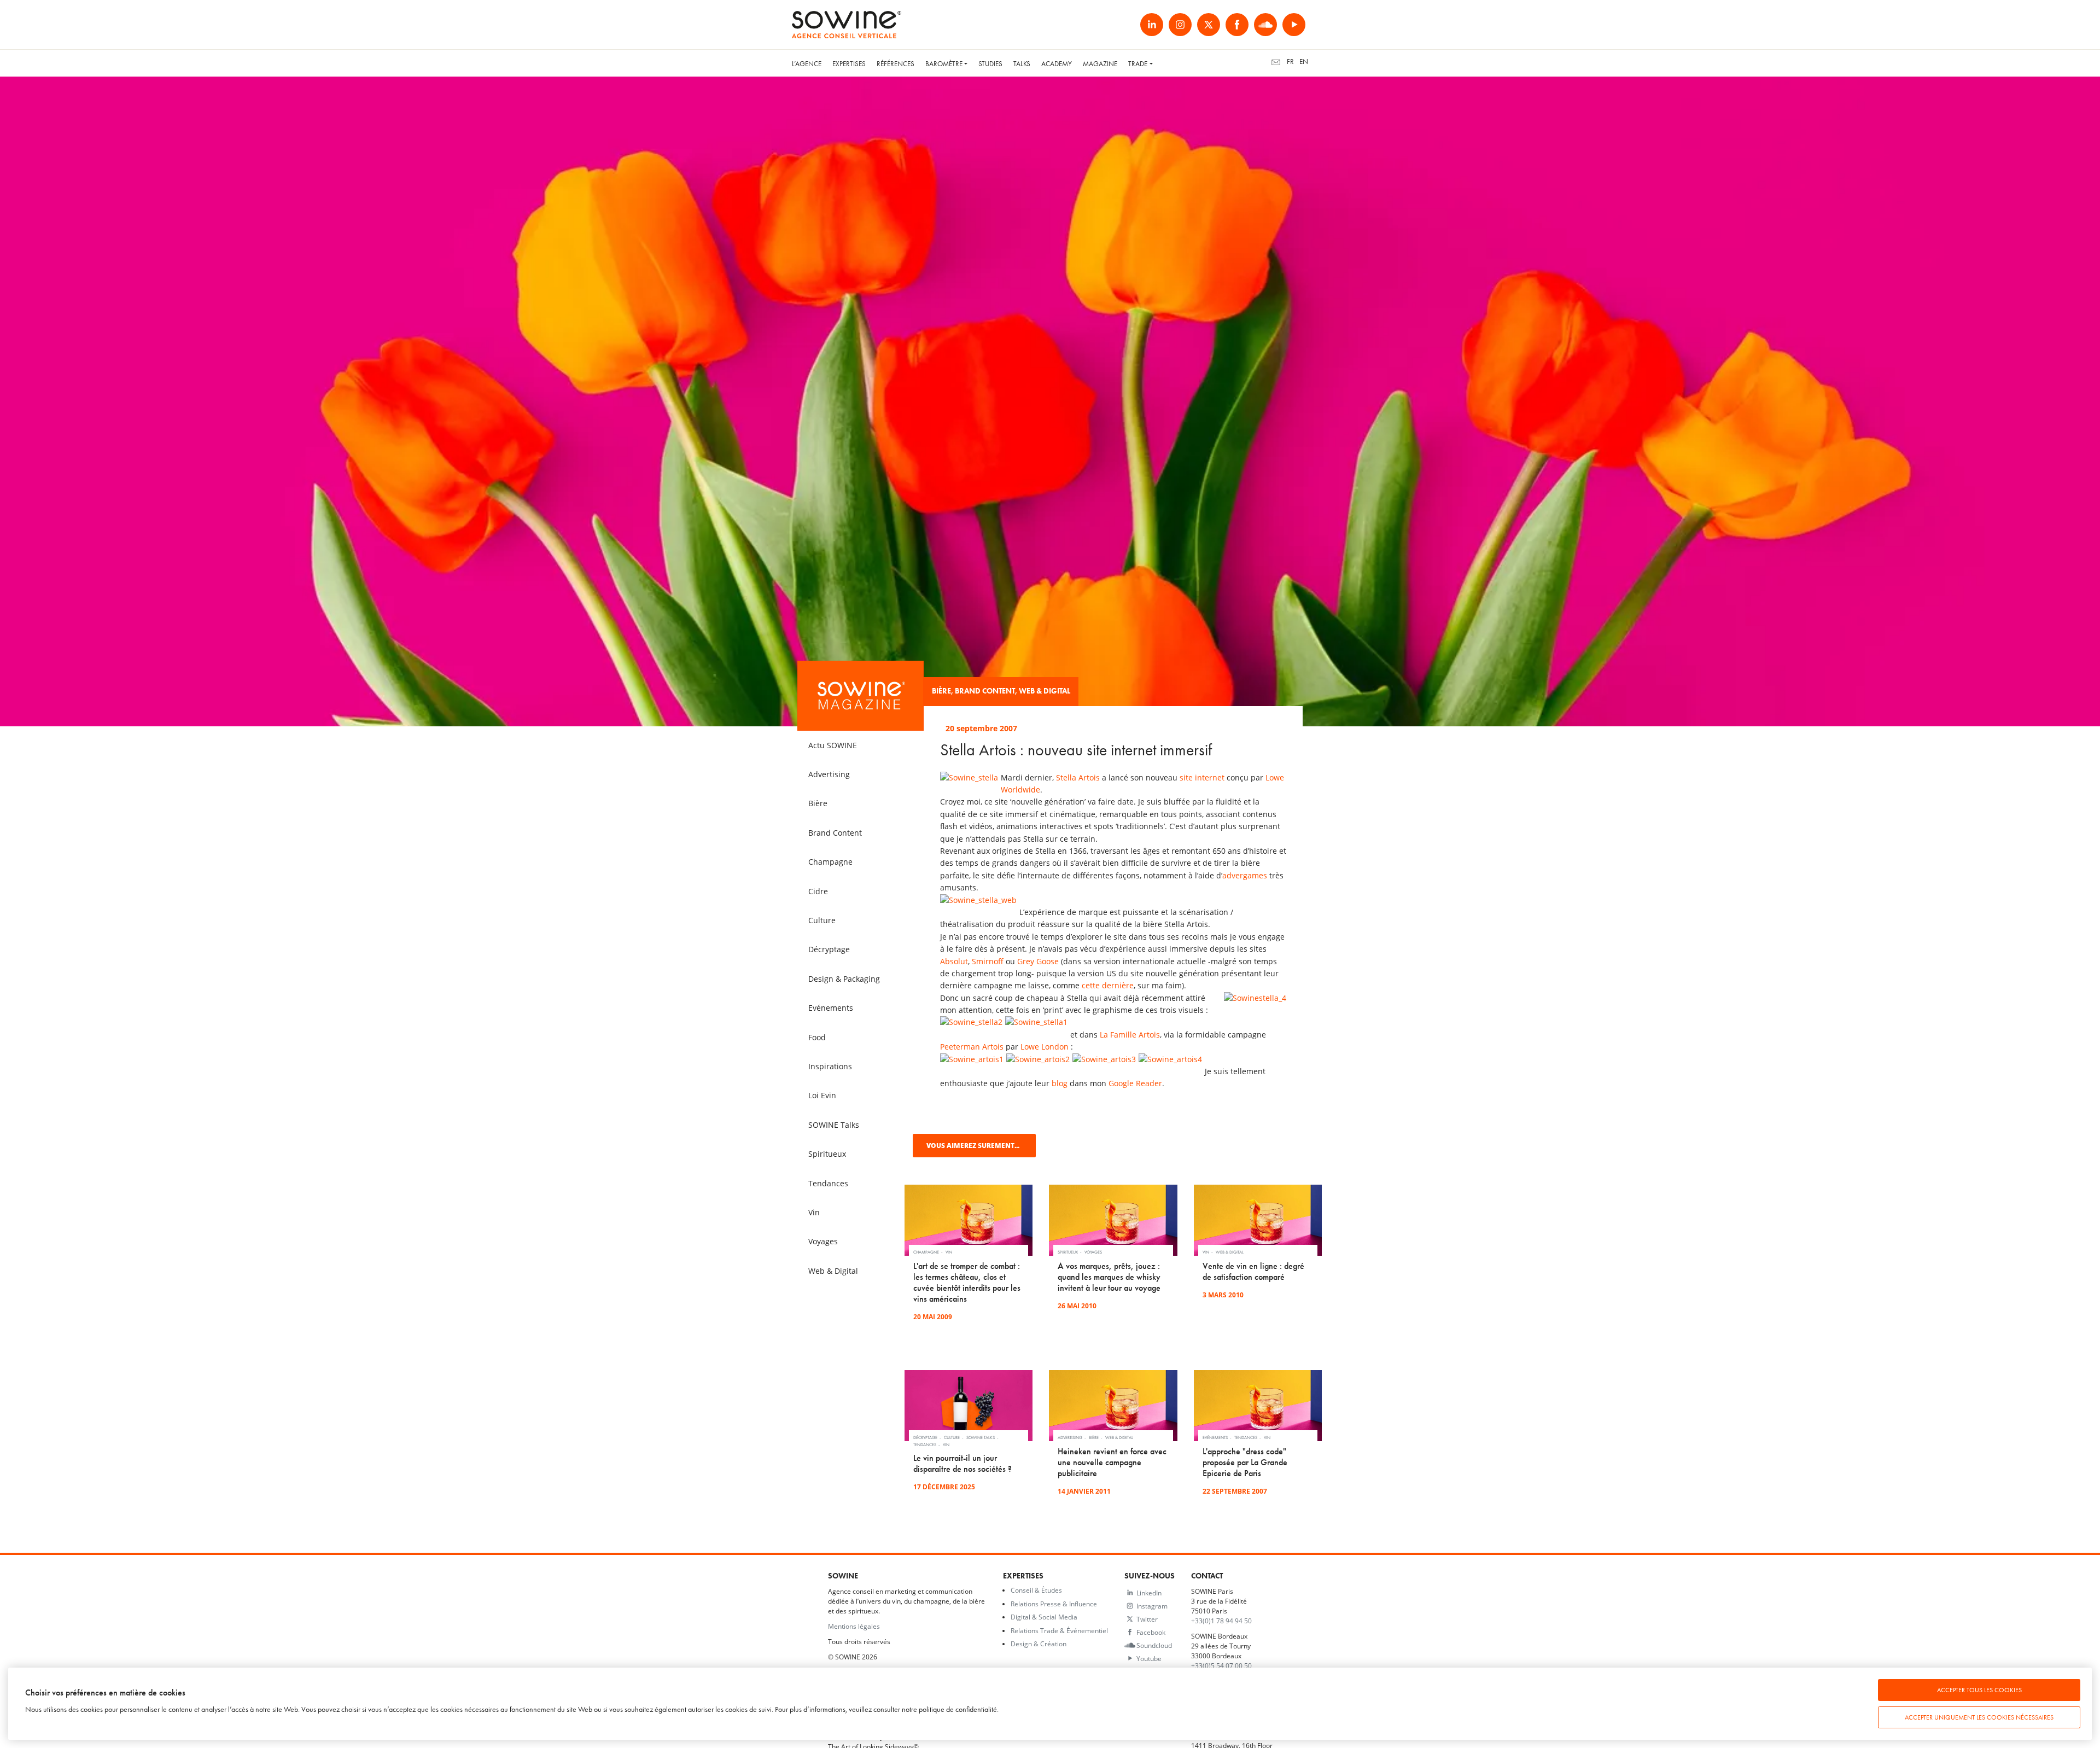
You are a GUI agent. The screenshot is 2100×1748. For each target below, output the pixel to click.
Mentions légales (854, 1626)
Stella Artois (1078, 777)
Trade (1138, 64)
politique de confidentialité (958, 1709)
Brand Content (985, 691)
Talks (1022, 64)
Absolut (954, 961)
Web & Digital (1045, 691)
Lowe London (1045, 1047)
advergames (1245, 875)
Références (896, 64)
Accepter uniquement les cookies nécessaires (1979, 1717)
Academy (1057, 64)
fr (1290, 62)
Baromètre (944, 64)
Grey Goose (1038, 961)
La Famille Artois (1130, 1035)
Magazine (1100, 64)
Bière (941, 691)
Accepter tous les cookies (1979, 1690)
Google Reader (1135, 1083)
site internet (1202, 777)
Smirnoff (988, 961)
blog (1060, 1083)
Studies (990, 64)
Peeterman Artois (972, 1047)
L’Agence (807, 64)
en (1304, 62)
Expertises (849, 64)
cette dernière (1108, 985)
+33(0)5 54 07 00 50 (1221, 1665)
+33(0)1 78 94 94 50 (1221, 1621)
